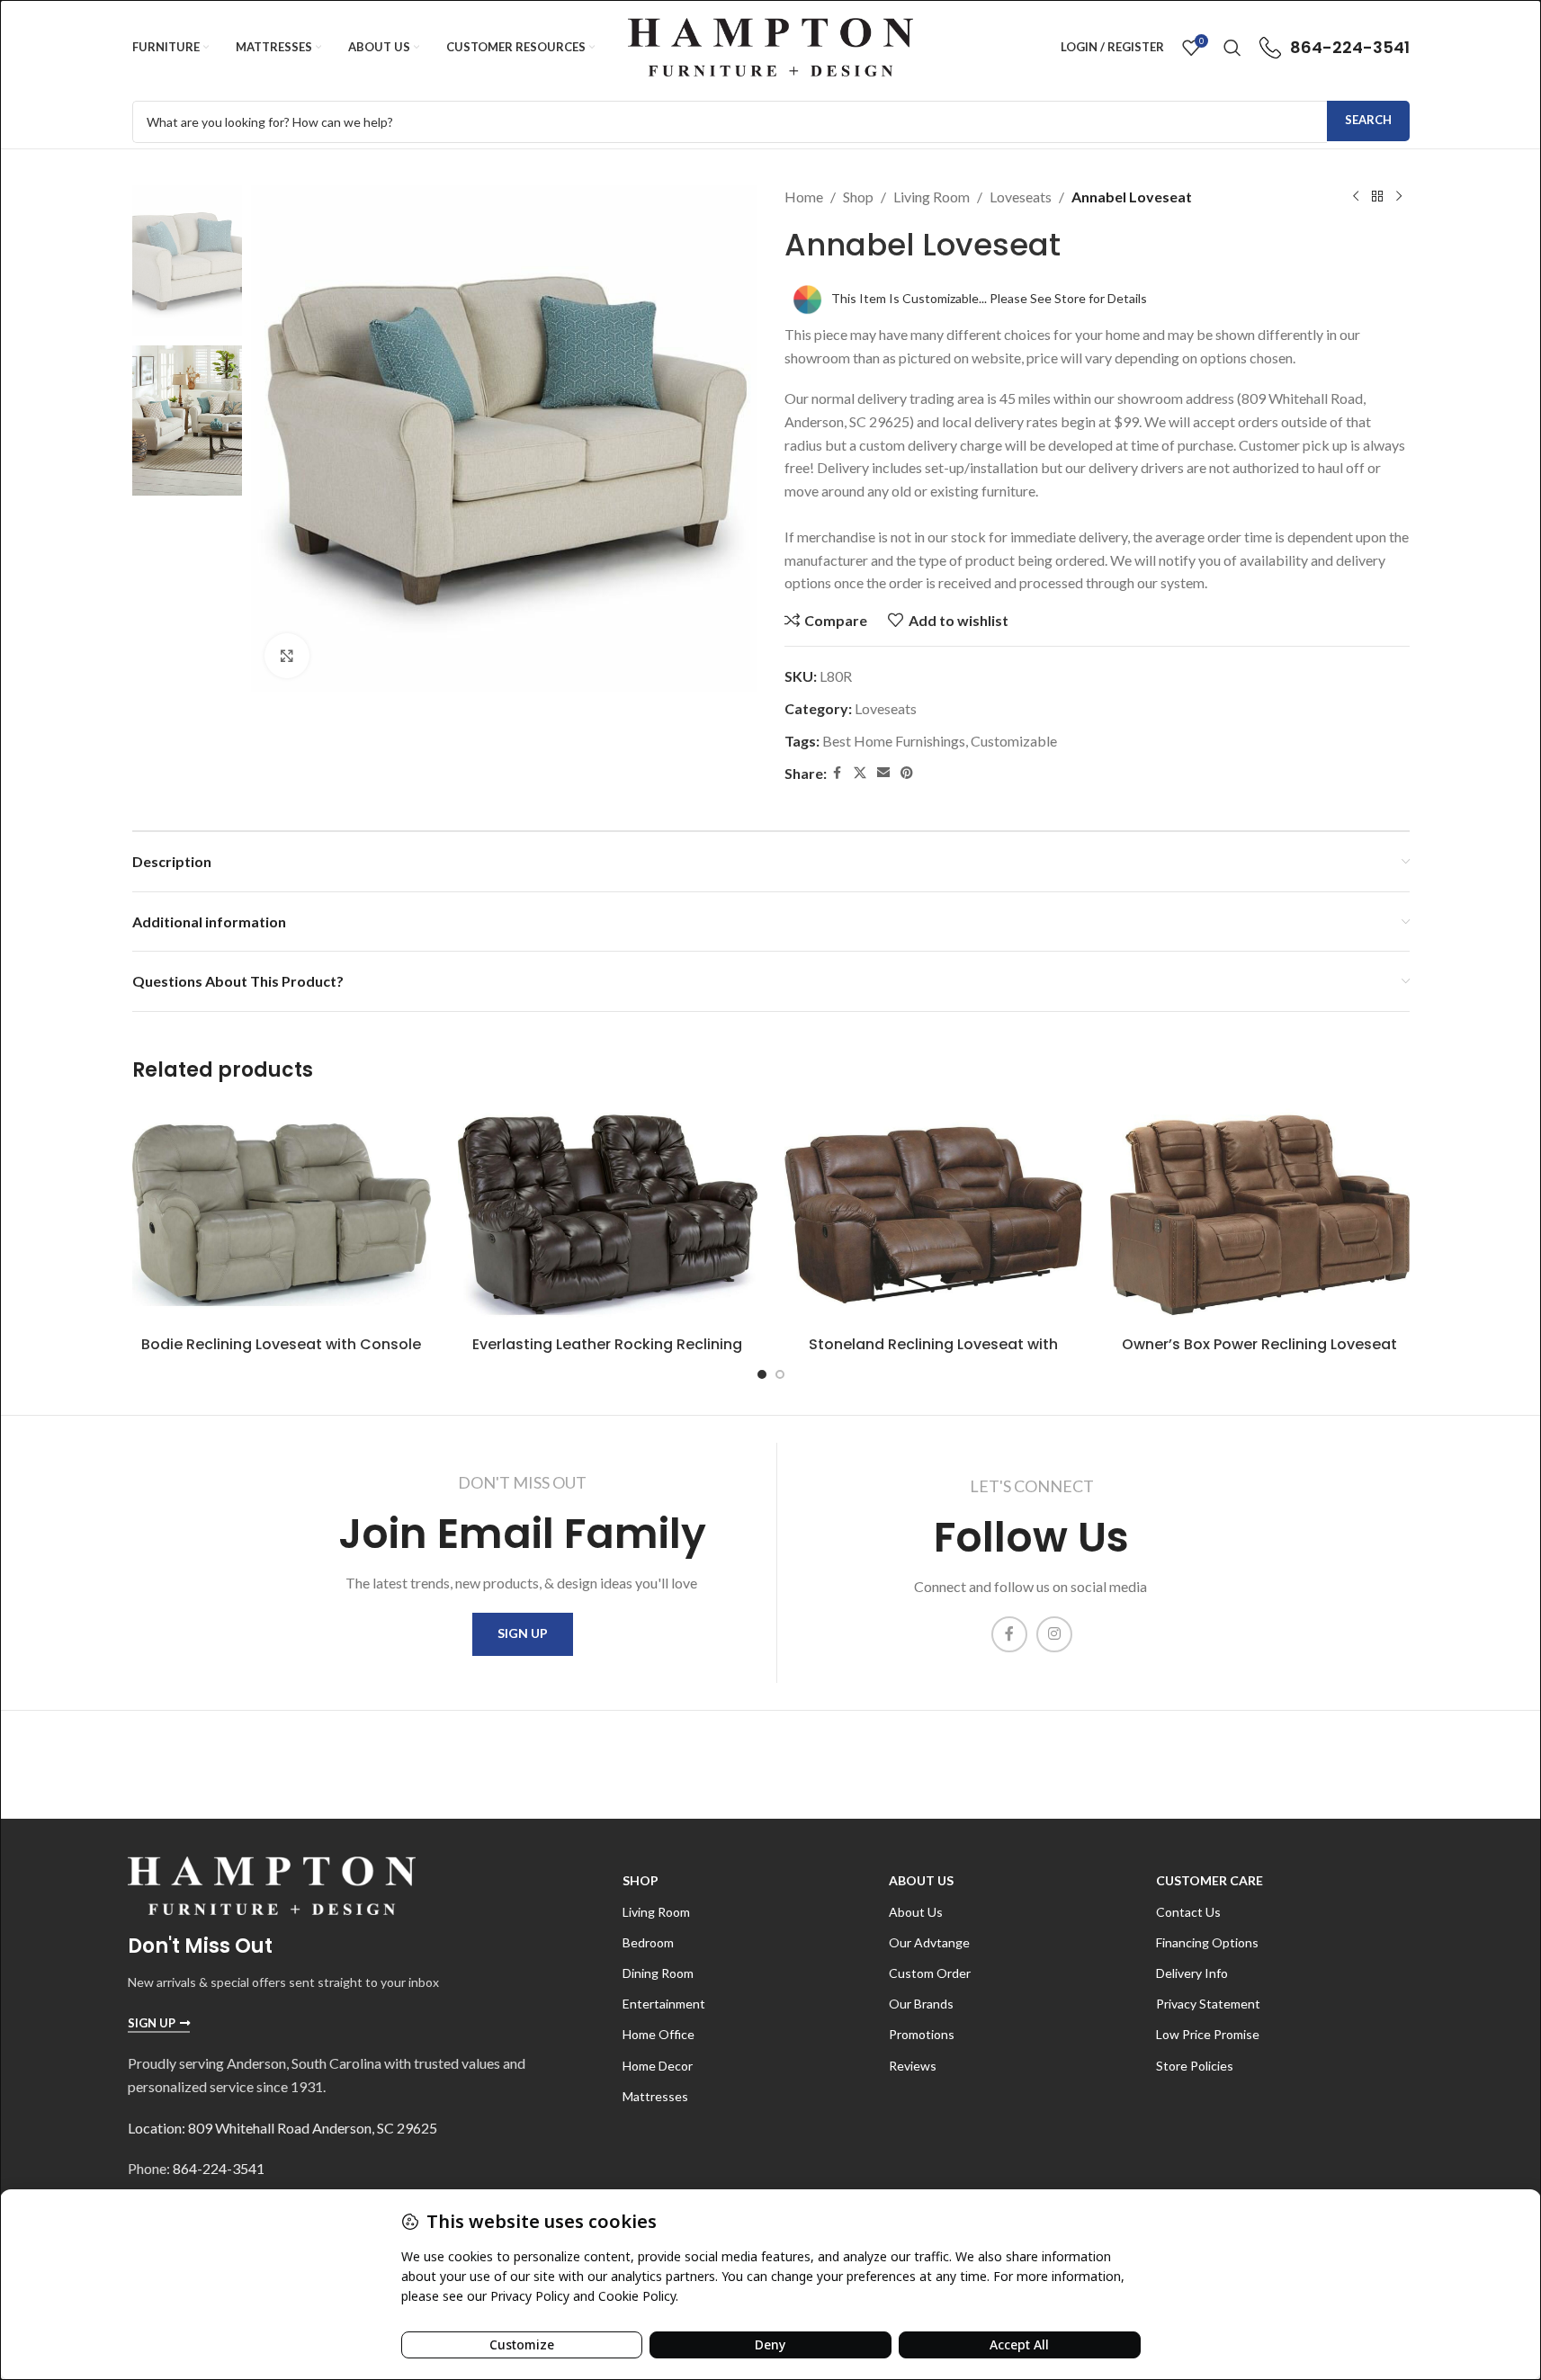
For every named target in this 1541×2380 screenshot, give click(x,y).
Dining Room (658, 1973)
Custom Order (930, 1973)
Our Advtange (929, 1942)
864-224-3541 (219, 2168)
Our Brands (921, 2004)
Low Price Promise (1208, 2034)
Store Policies (1195, 2066)
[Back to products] (1377, 197)
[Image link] (272, 1884)
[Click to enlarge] (287, 656)
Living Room (932, 197)
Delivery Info (1192, 1973)
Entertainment (664, 2004)
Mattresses (655, 2096)
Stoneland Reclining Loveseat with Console (933, 1354)
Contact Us (1188, 1912)
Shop (858, 197)
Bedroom (648, 1942)
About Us (921, 1880)
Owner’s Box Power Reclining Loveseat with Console (1259, 1354)
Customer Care (1210, 1880)
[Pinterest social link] (907, 773)
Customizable (1014, 741)
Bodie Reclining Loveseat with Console (281, 1344)
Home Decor (658, 2066)
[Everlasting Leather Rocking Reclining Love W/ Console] (608, 1215)
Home (804, 197)
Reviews (913, 2066)
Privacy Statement (1208, 2004)
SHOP (641, 1880)
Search (1368, 120)
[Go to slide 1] (762, 1374)
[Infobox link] (1335, 48)
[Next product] (1399, 197)
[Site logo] (770, 45)
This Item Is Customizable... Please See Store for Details (989, 298)
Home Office (659, 2034)
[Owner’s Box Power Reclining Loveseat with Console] (1260, 1215)
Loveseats (1021, 197)
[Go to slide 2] (780, 1374)
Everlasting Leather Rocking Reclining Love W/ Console (607, 1354)
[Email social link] (883, 773)
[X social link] (860, 773)
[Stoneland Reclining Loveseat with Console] (934, 1215)
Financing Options (1207, 1942)
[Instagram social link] (1054, 1634)
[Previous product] (1356, 197)
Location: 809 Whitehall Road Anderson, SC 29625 (282, 2128)
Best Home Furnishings (894, 741)
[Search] (1232, 48)
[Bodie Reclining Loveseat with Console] (282, 1215)
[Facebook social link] (838, 773)
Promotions (922, 2034)
